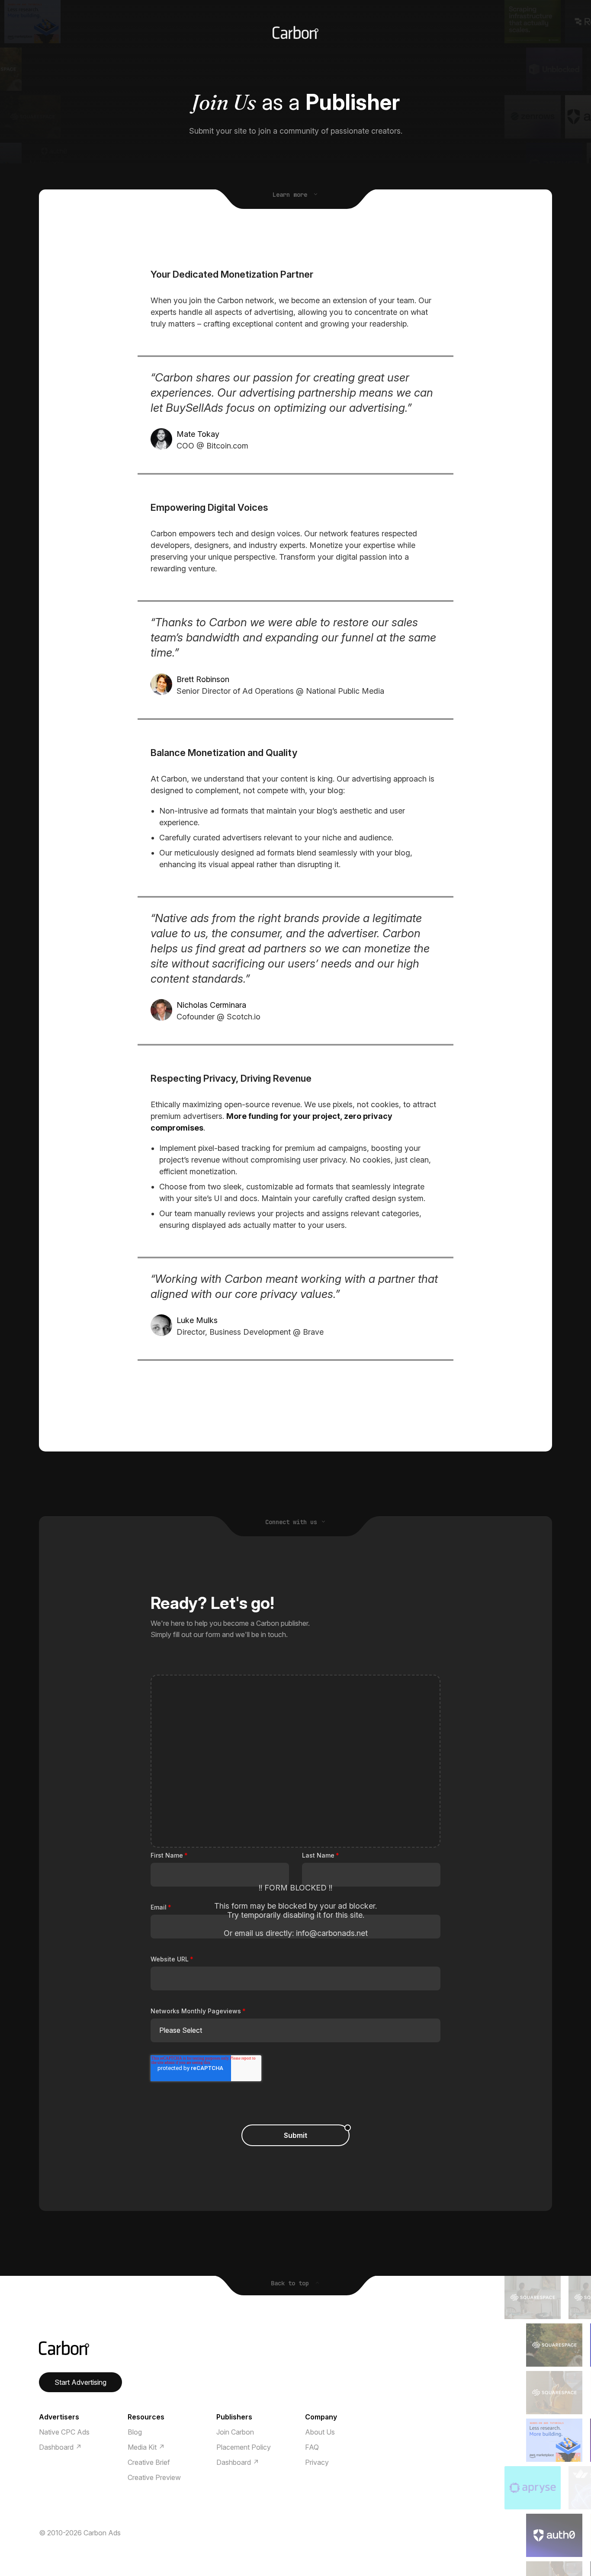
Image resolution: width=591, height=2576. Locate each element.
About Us (320, 2432)
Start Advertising (80, 2382)
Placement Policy (244, 2447)
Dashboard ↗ (60, 2447)
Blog (135, 2432)
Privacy (317, 2462)
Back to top (292, 2283)
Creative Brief (149, 2462)
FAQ (312, 2447)
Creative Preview (154, 2477)
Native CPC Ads (64, 2432)
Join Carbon (235, 2432)
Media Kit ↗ (146, 2447)
